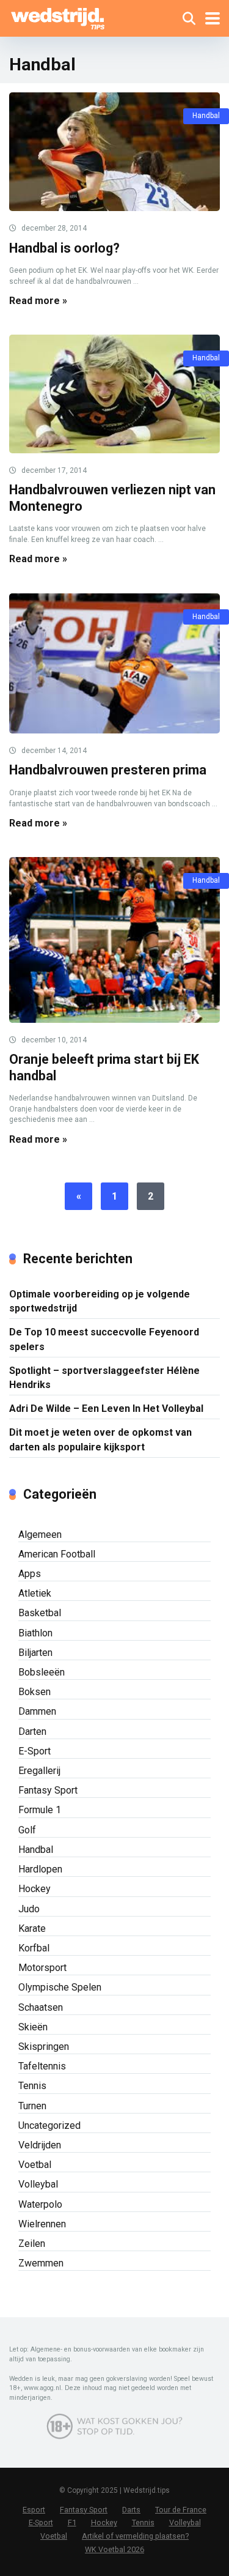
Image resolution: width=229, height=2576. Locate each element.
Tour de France (181, 2510)
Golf (27, 1830)
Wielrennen (42, 2224)
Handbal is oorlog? (64, 248)
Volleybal (38, 2184)
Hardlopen (40, 1869)
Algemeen (40, 1535)
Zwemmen (41, 2263)
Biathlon (35, 1633)
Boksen (35, 1692)
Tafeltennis (42, 2066)
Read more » (38, 301)
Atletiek (35, 1593)
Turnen (32, 2106)
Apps (30, 1574)
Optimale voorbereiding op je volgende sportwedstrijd (100, 1301)
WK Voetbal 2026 (114, 2549)
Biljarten (35, 1653)
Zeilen (32, 2244)
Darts (131, 2510)
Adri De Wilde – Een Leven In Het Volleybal (106, 1409)
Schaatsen (41, 2007)
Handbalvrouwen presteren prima (108, 770)
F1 (72, 2522)
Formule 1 (40, 1810)
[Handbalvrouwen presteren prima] (114, 664)
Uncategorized (49, 2125)
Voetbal (35, 2165)
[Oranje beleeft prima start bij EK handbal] (114, 940)
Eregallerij (39, 1771)
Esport (34, 2510)
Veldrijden (40, 2145)
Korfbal (34, 1948)
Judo (29, 1909)
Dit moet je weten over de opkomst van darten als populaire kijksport (100, 1439)
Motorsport (42, 1968)
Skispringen (44, 2047)
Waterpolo (40, 2204)
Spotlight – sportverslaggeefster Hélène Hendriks (104, 1378)
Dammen (37, 1711)
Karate (32, 1928)
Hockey (35, 1889)
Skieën (33, 2027)
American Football (57, 1554)
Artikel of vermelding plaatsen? (135, 2536)
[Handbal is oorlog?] (114, 152)
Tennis (32, 2086)
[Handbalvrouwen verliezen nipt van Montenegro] (114, 394)
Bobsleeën (42, 1672)
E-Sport (35, 1751)
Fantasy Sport (48, 1790)
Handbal (206, 116)
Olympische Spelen (60, 1987)
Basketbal (40, 1613)
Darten (32, 1732)
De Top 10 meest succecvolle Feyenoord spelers (104, 1339)
